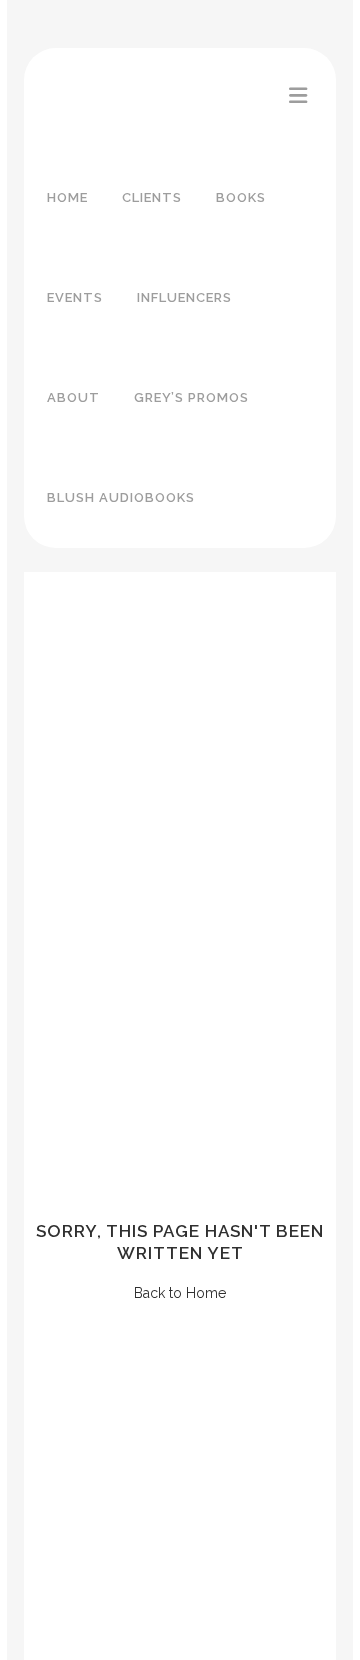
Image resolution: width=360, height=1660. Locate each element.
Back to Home (180, 1293)
